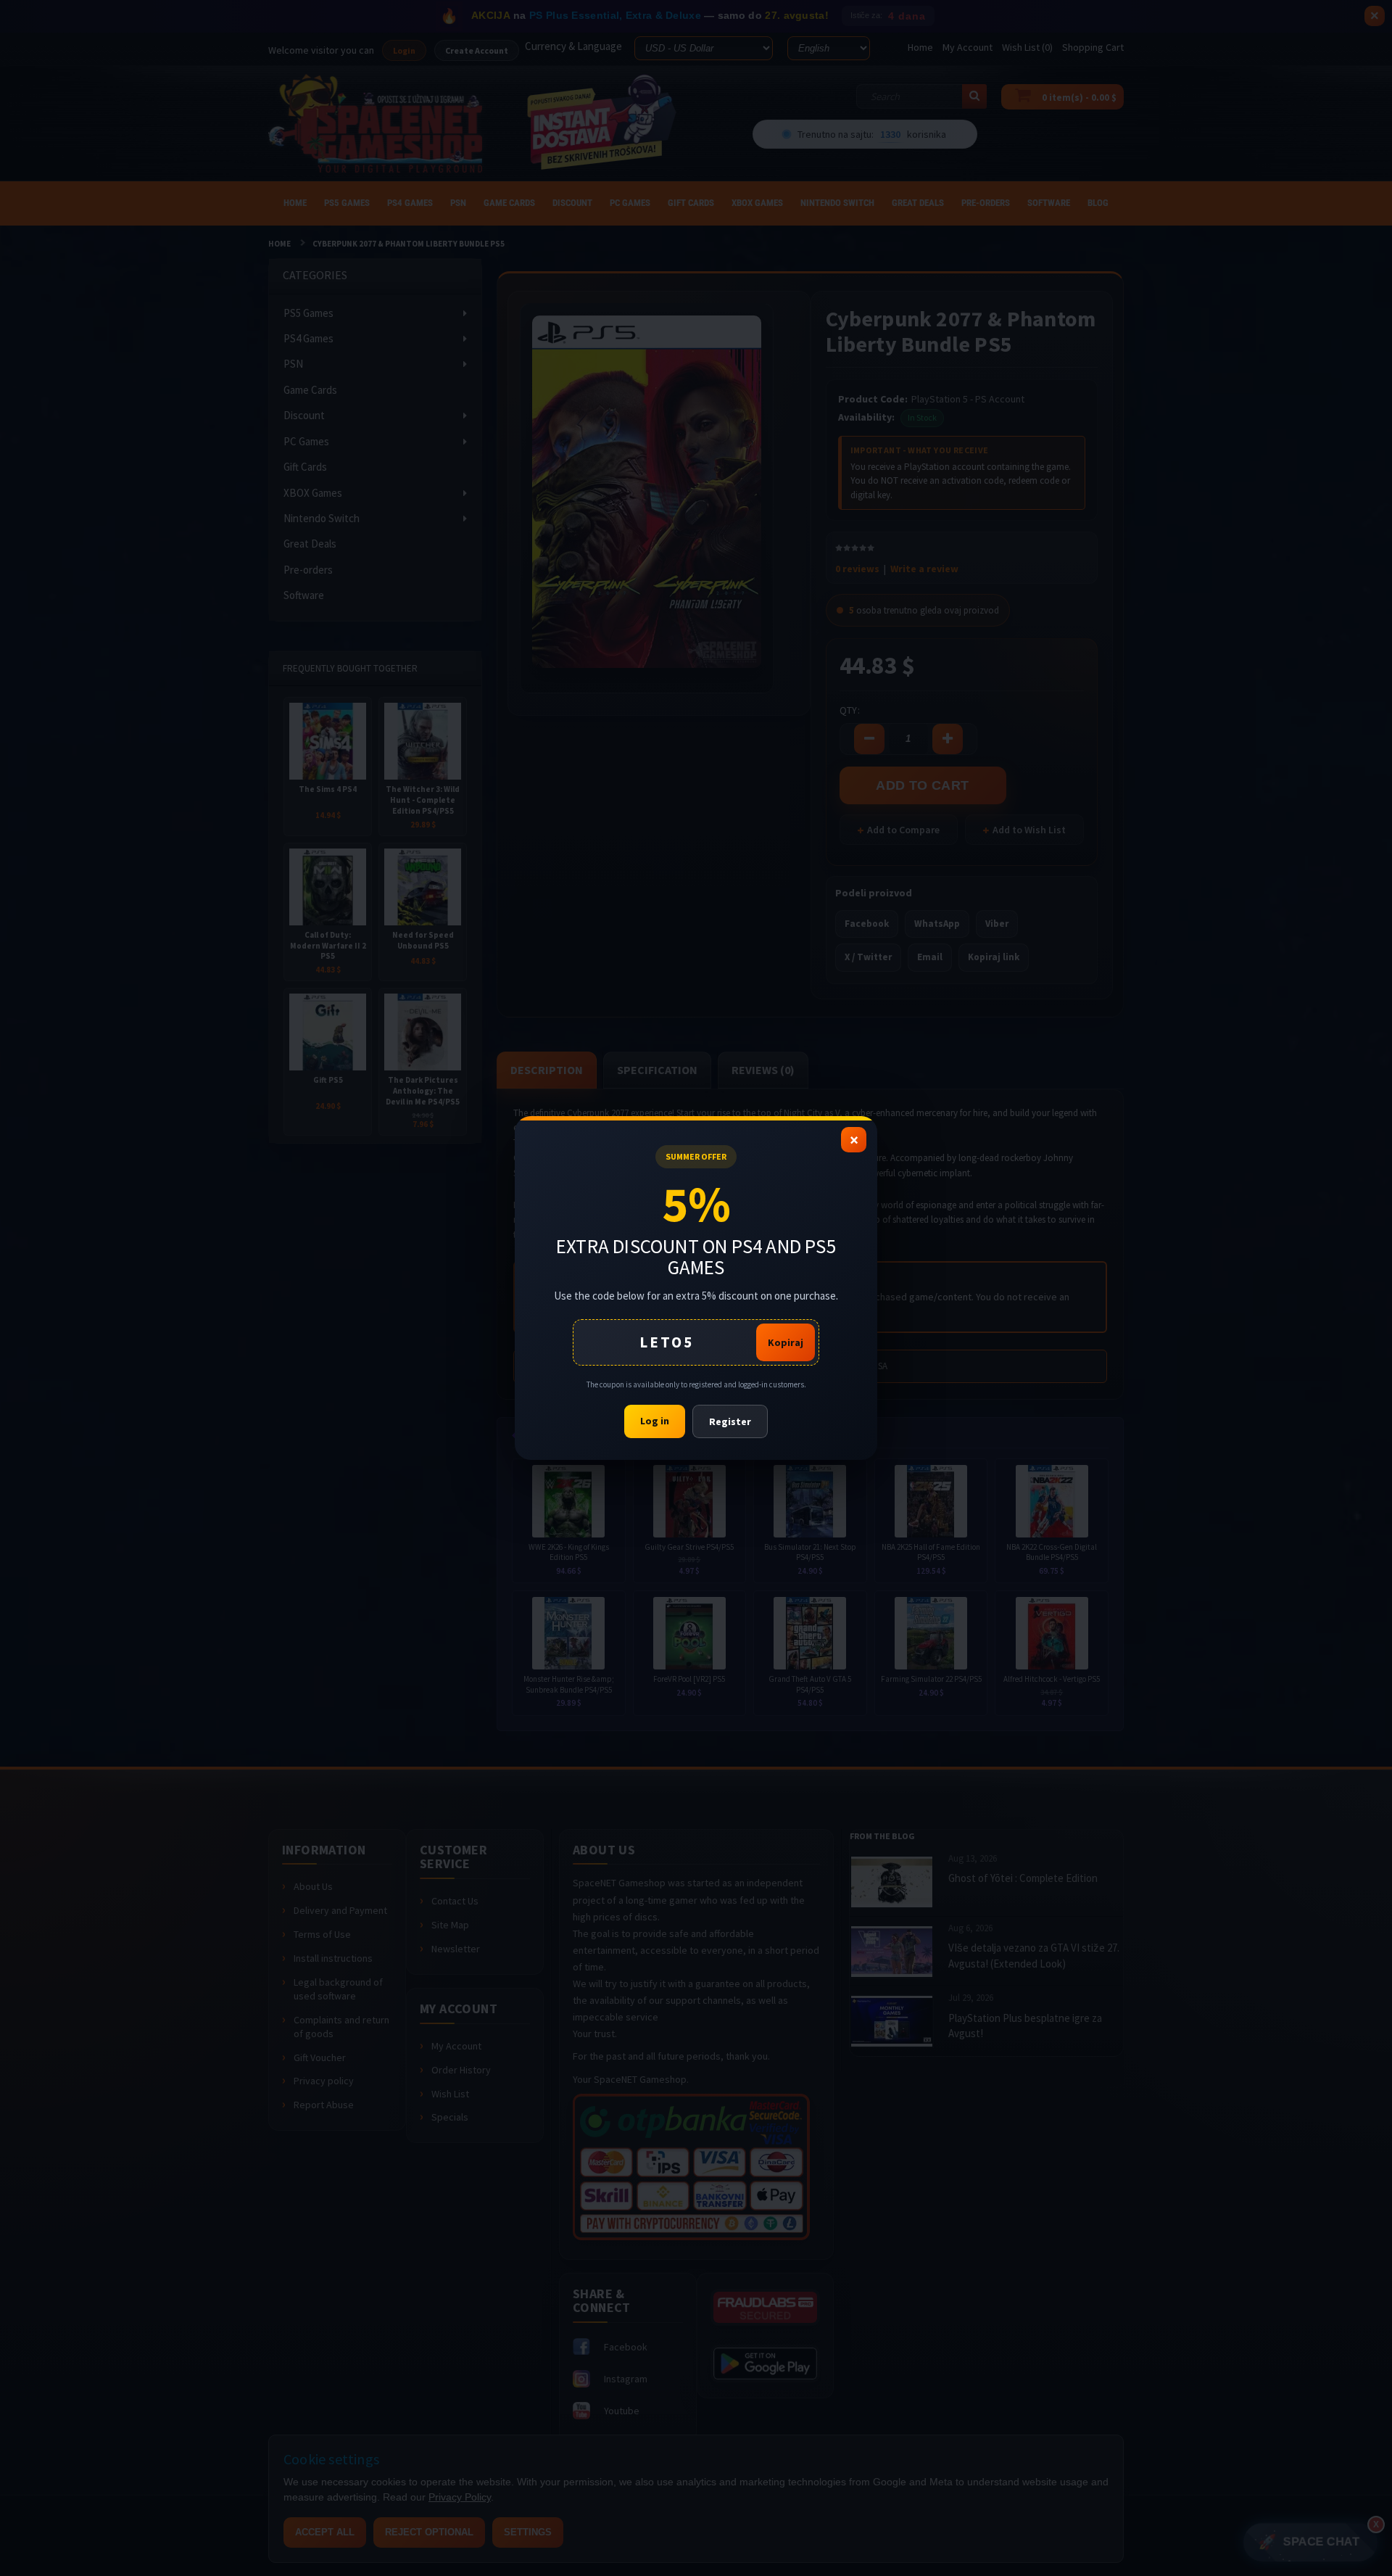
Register (730, 1421)
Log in (655, 1421)
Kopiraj (786, 1342)
